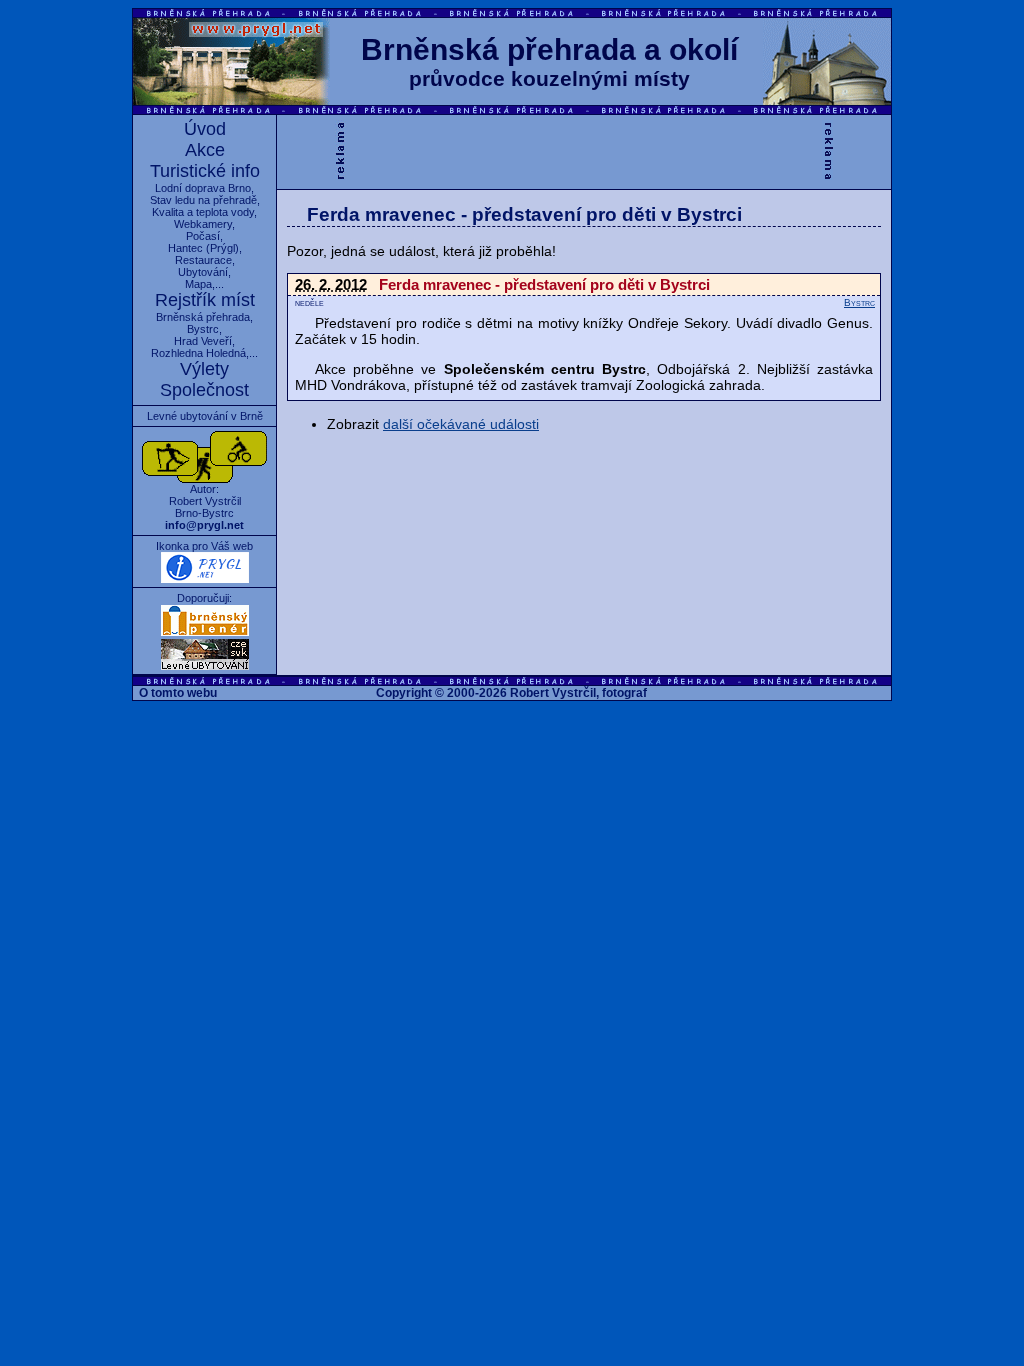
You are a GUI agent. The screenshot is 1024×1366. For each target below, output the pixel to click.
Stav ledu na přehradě (203, 200)
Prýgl (222, 248)
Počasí (203, 236)
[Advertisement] (584, 150)
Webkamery (203, 224)
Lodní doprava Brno (203, 188)
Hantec (185, 248)
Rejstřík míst (205, 300)
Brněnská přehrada (203, 317)
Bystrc (203, 329)
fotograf (624, 693)
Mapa (198, 284)
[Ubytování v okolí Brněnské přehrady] (205, 666)
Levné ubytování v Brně (205, 416)
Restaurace (203, 260)
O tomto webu (178, 693)
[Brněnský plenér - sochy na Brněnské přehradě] (205, 632)
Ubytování (203, 272)
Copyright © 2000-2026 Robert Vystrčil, (487, 693)
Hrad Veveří (203, 341)
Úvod (205, 129)
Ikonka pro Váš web (204, 546)
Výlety (204, 369)
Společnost (204, 390)
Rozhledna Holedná (198, 353)
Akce (205, 150)
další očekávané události (461, 424)
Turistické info (205, 171)
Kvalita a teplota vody (203, 212)
